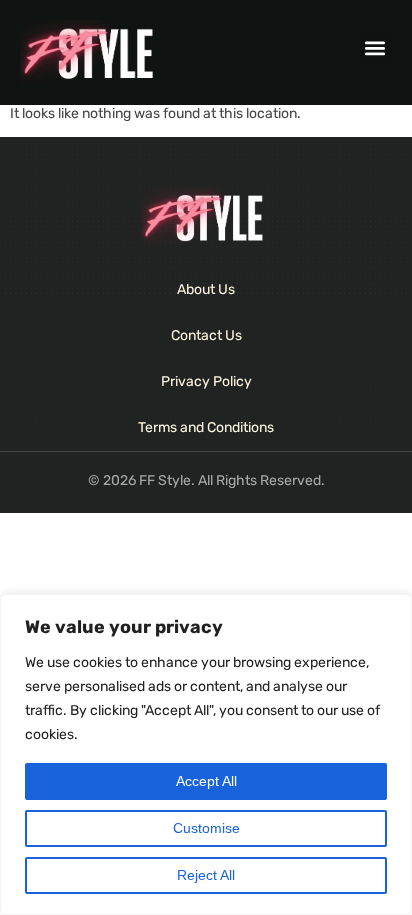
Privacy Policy (206, 381)
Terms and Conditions (206, 427)
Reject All (206, 875)
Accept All (206, 781)
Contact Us (206, 335)
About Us (206, 289)
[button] (375, 47)
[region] (206, 754)
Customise (206, 828)
